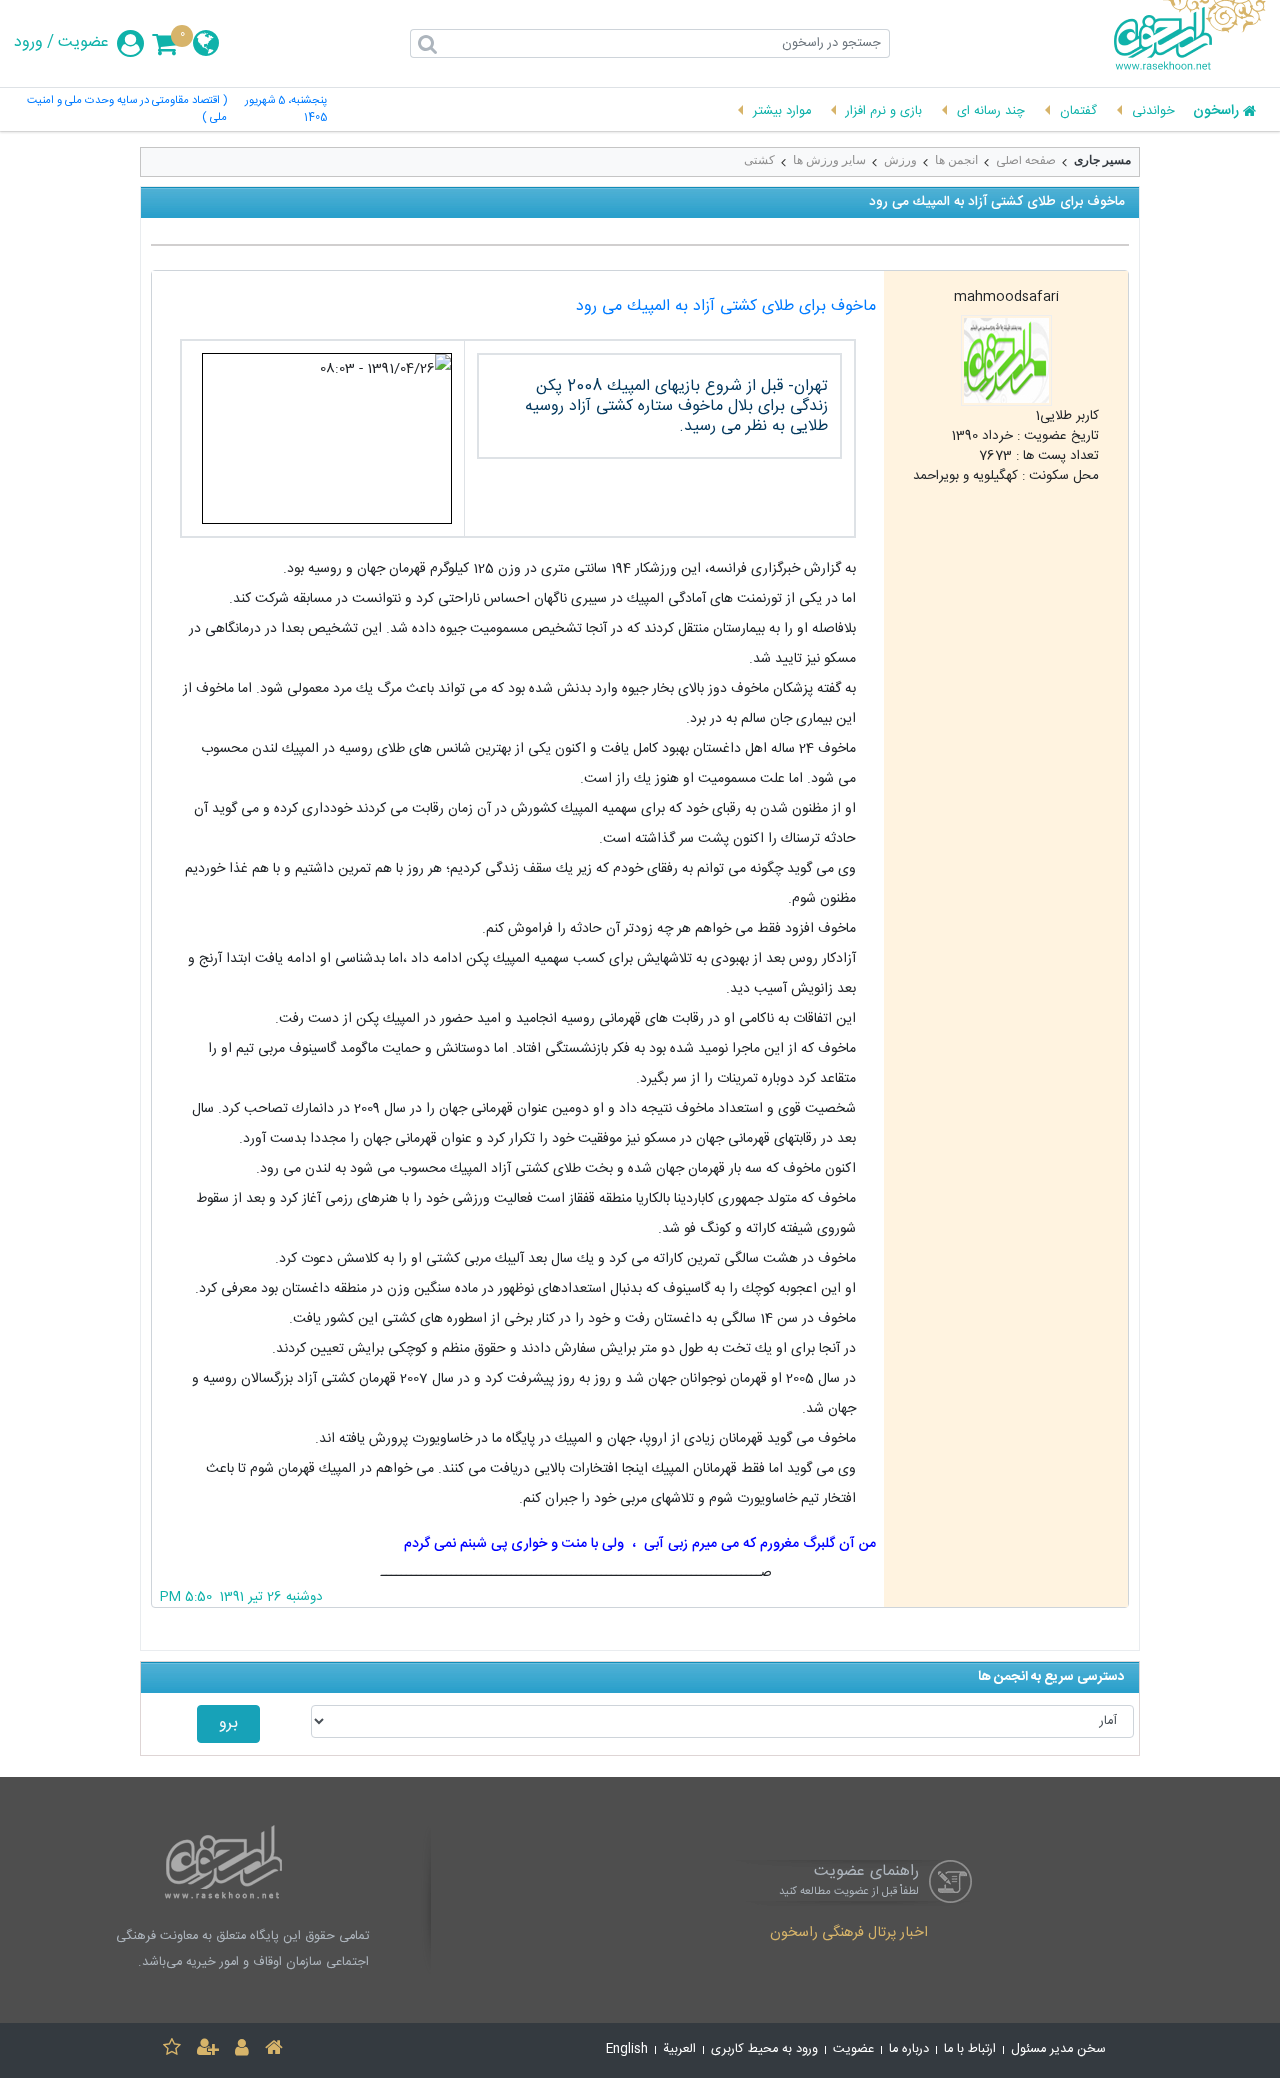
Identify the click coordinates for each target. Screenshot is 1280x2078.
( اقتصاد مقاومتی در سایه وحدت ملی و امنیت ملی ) (126, 110)
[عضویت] (208, 2050)
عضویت (83, 43)
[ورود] (242, 2050)
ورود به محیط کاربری (764, 2049)
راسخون (1216, 112)
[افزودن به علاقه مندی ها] (172, 2050)
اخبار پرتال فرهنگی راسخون (849, 1934)
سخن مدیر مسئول (1058, 2049)
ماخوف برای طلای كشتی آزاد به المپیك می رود (726, 306)
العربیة (679, 2049)
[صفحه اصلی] (274, 2050)
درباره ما (909, 2049)
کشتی (759, 160)
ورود (28, 43)
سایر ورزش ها (829, 160)
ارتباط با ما (970, 2049)
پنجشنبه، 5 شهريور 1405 (286, 110)
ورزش (900, 160)
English (627, 2049)
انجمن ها (956, 160)
